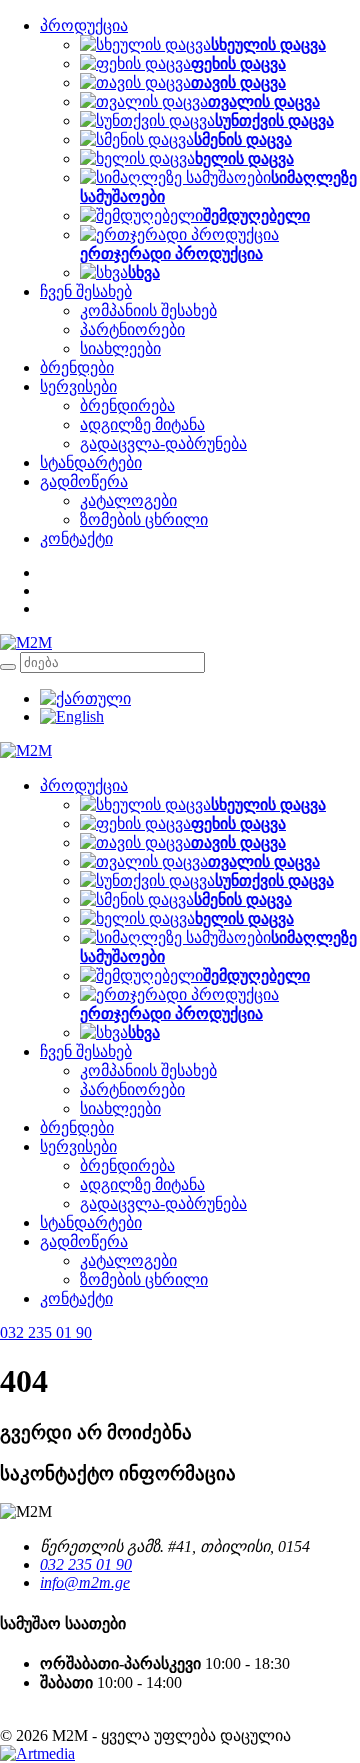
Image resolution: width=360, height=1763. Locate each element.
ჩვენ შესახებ (86, 291)
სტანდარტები (91, 462)
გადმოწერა (84, 481)
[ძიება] (8, 667)
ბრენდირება (127, 405)
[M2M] (26, 642)
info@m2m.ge (85, 1582)
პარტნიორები (132, 329)
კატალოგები (128, 500)
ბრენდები (77, 367)
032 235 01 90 (86, 1564)
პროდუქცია (84, 25)
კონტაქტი (76, 538)
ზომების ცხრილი (144, 519)
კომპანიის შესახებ (148, 310)
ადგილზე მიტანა (142, 424)
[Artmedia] (37, 1753)
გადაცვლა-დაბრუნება (163, 443)
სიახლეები (120, 348)
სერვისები (78, 386)
